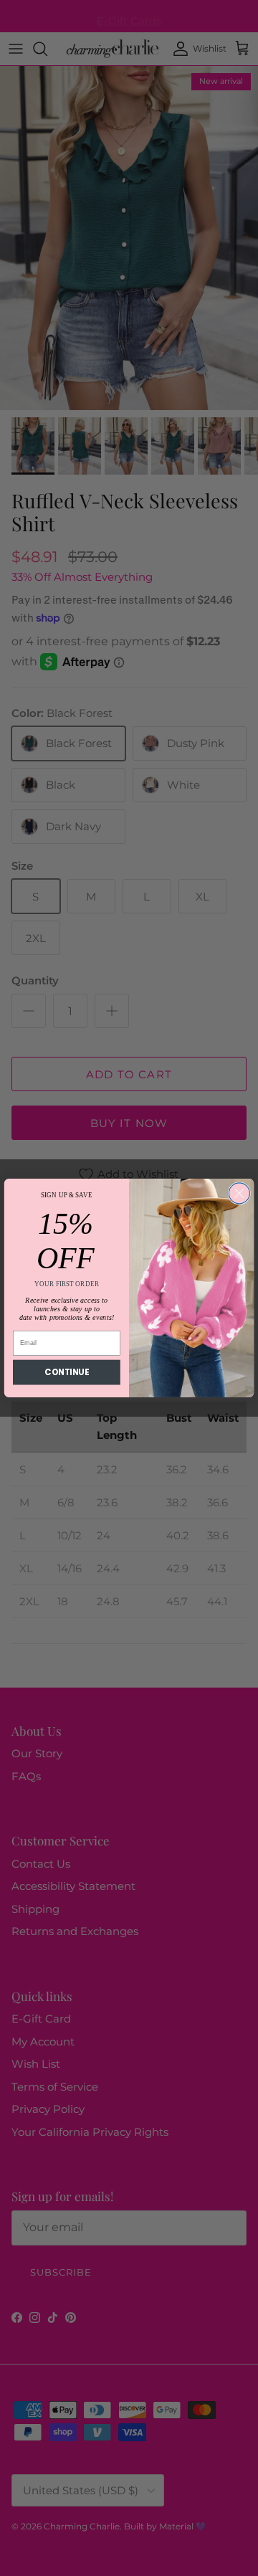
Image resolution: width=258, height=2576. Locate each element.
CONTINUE (66, 1372)
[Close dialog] (239, 1193)
